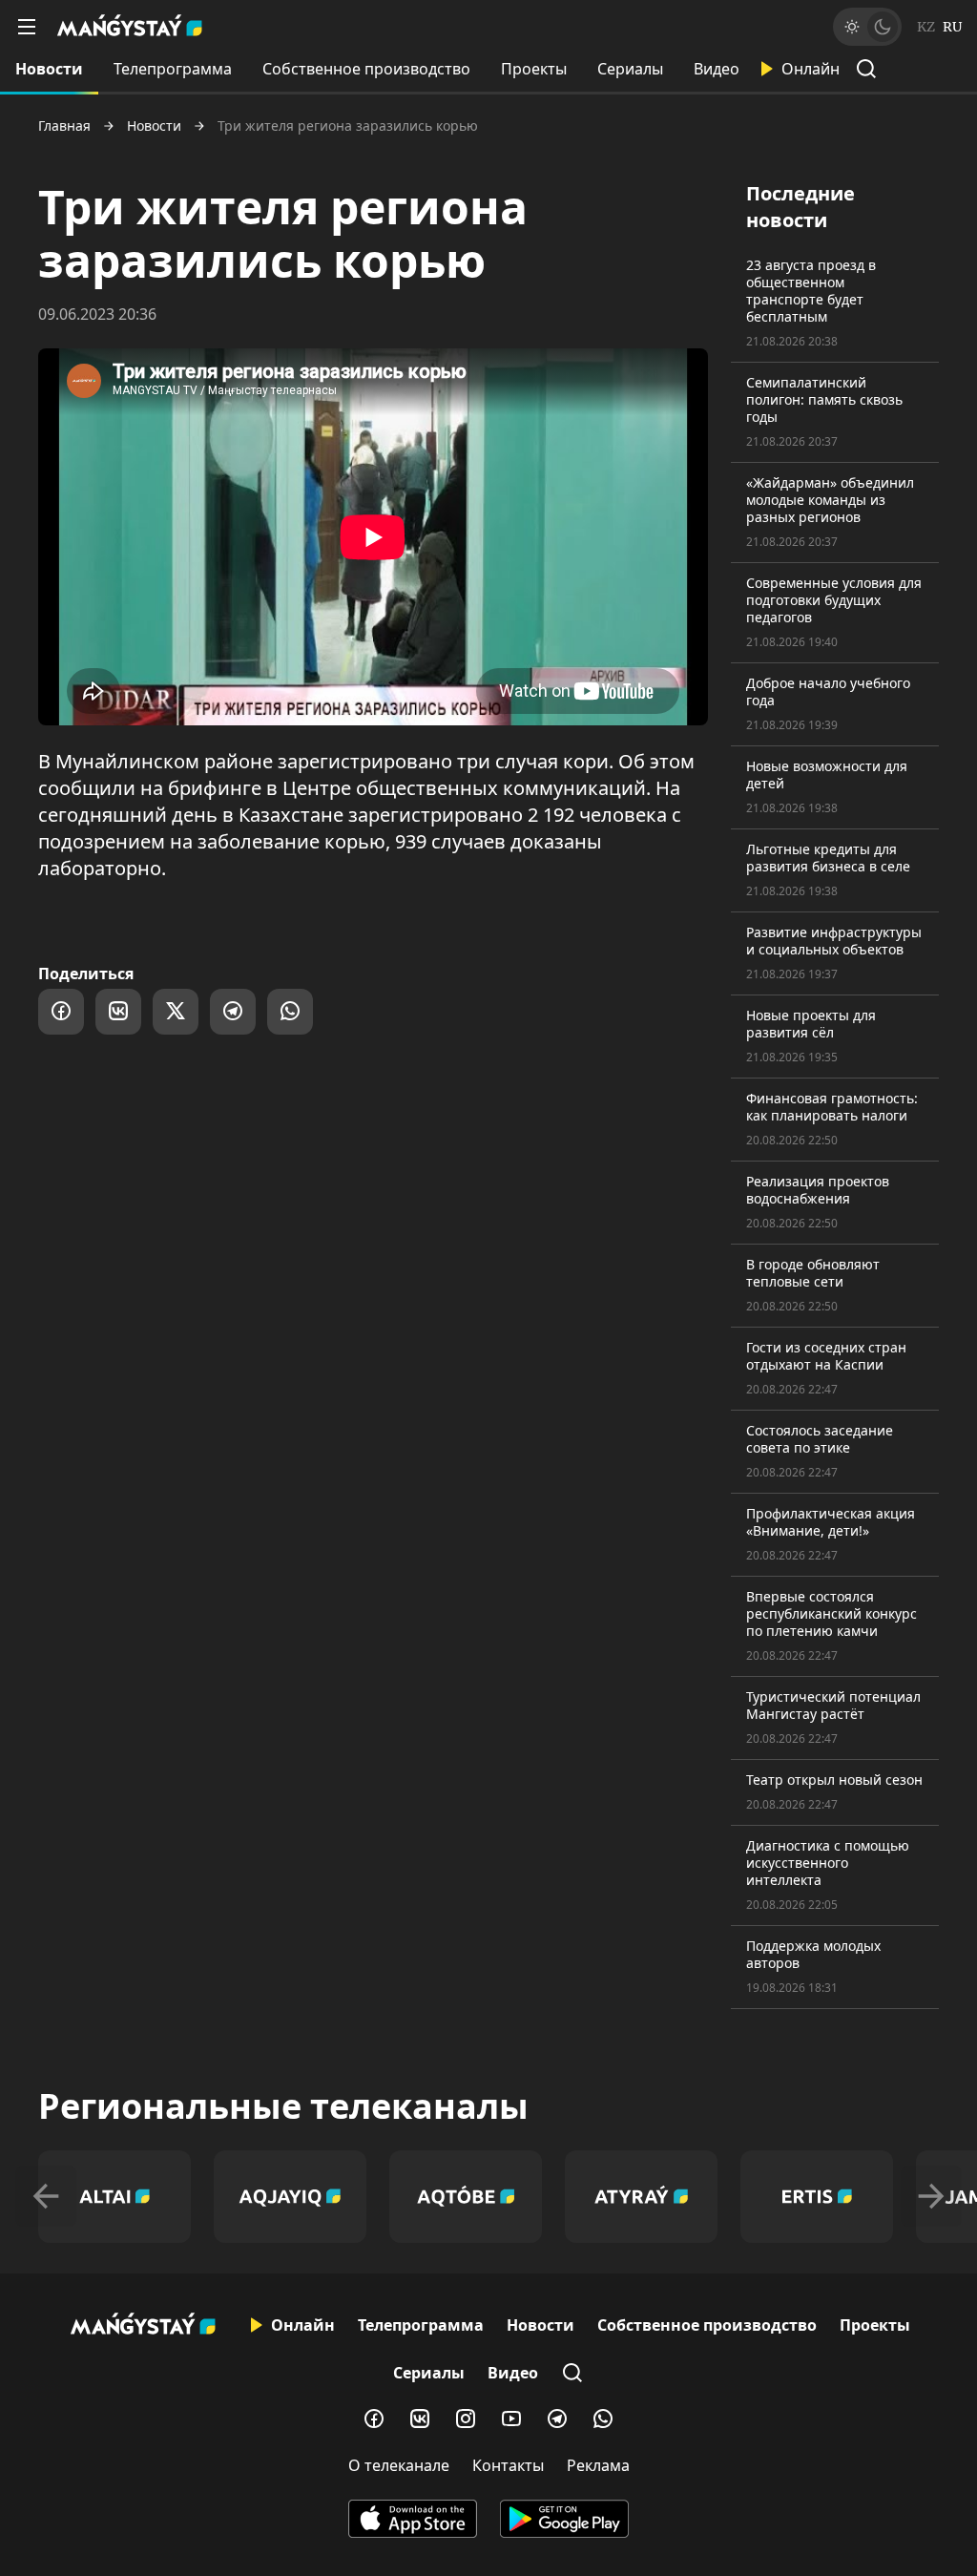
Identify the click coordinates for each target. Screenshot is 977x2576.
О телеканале (399, 2465)
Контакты (508, 2465)
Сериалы (630, 69)
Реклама (598, 2465)
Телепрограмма (173, 69)
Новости (49, 69)
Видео (717, 69)
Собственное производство (366, 69)
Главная (64, 126)
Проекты (534, 69)
